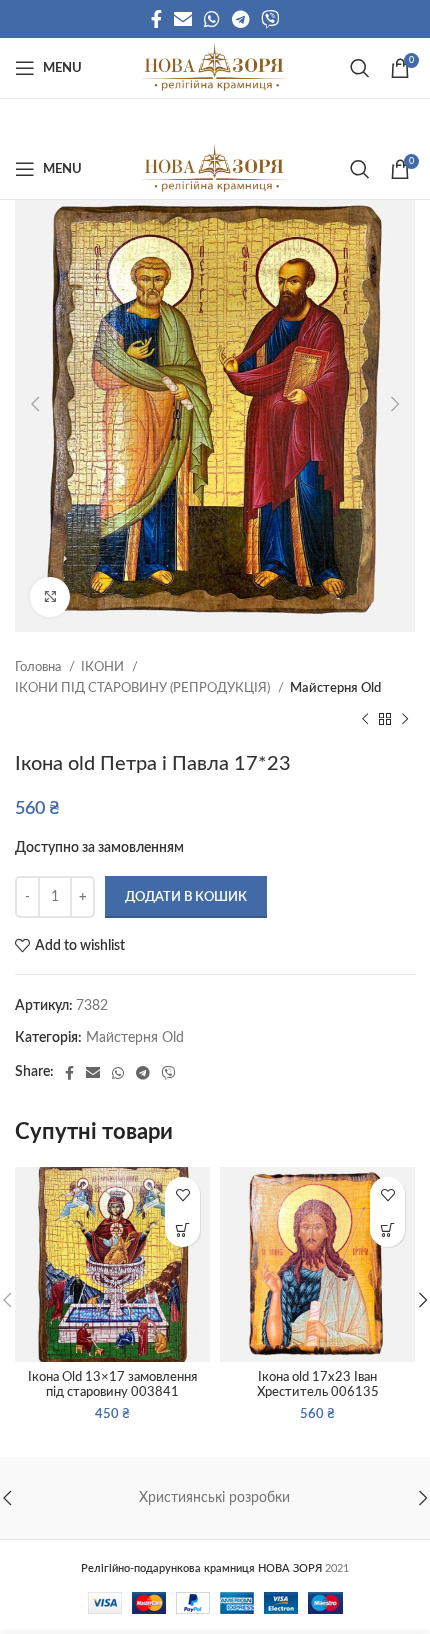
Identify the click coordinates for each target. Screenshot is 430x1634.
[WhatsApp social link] (212, 19)
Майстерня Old (335, 688)
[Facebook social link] (156, 19)
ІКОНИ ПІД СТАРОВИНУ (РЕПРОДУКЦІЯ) (144, 688)
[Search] (360, 68)
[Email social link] (183, 19)
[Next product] (405, 720)
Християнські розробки (214, 1498)
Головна (39, 667)
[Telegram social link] (240, 19)
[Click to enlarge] (50, 597)
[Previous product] (365, 720)
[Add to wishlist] (182, 1194)
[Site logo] (214, 68)
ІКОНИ (104, 667)
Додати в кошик (186, 897)
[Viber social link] (270, 19)
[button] (182, 1229)
